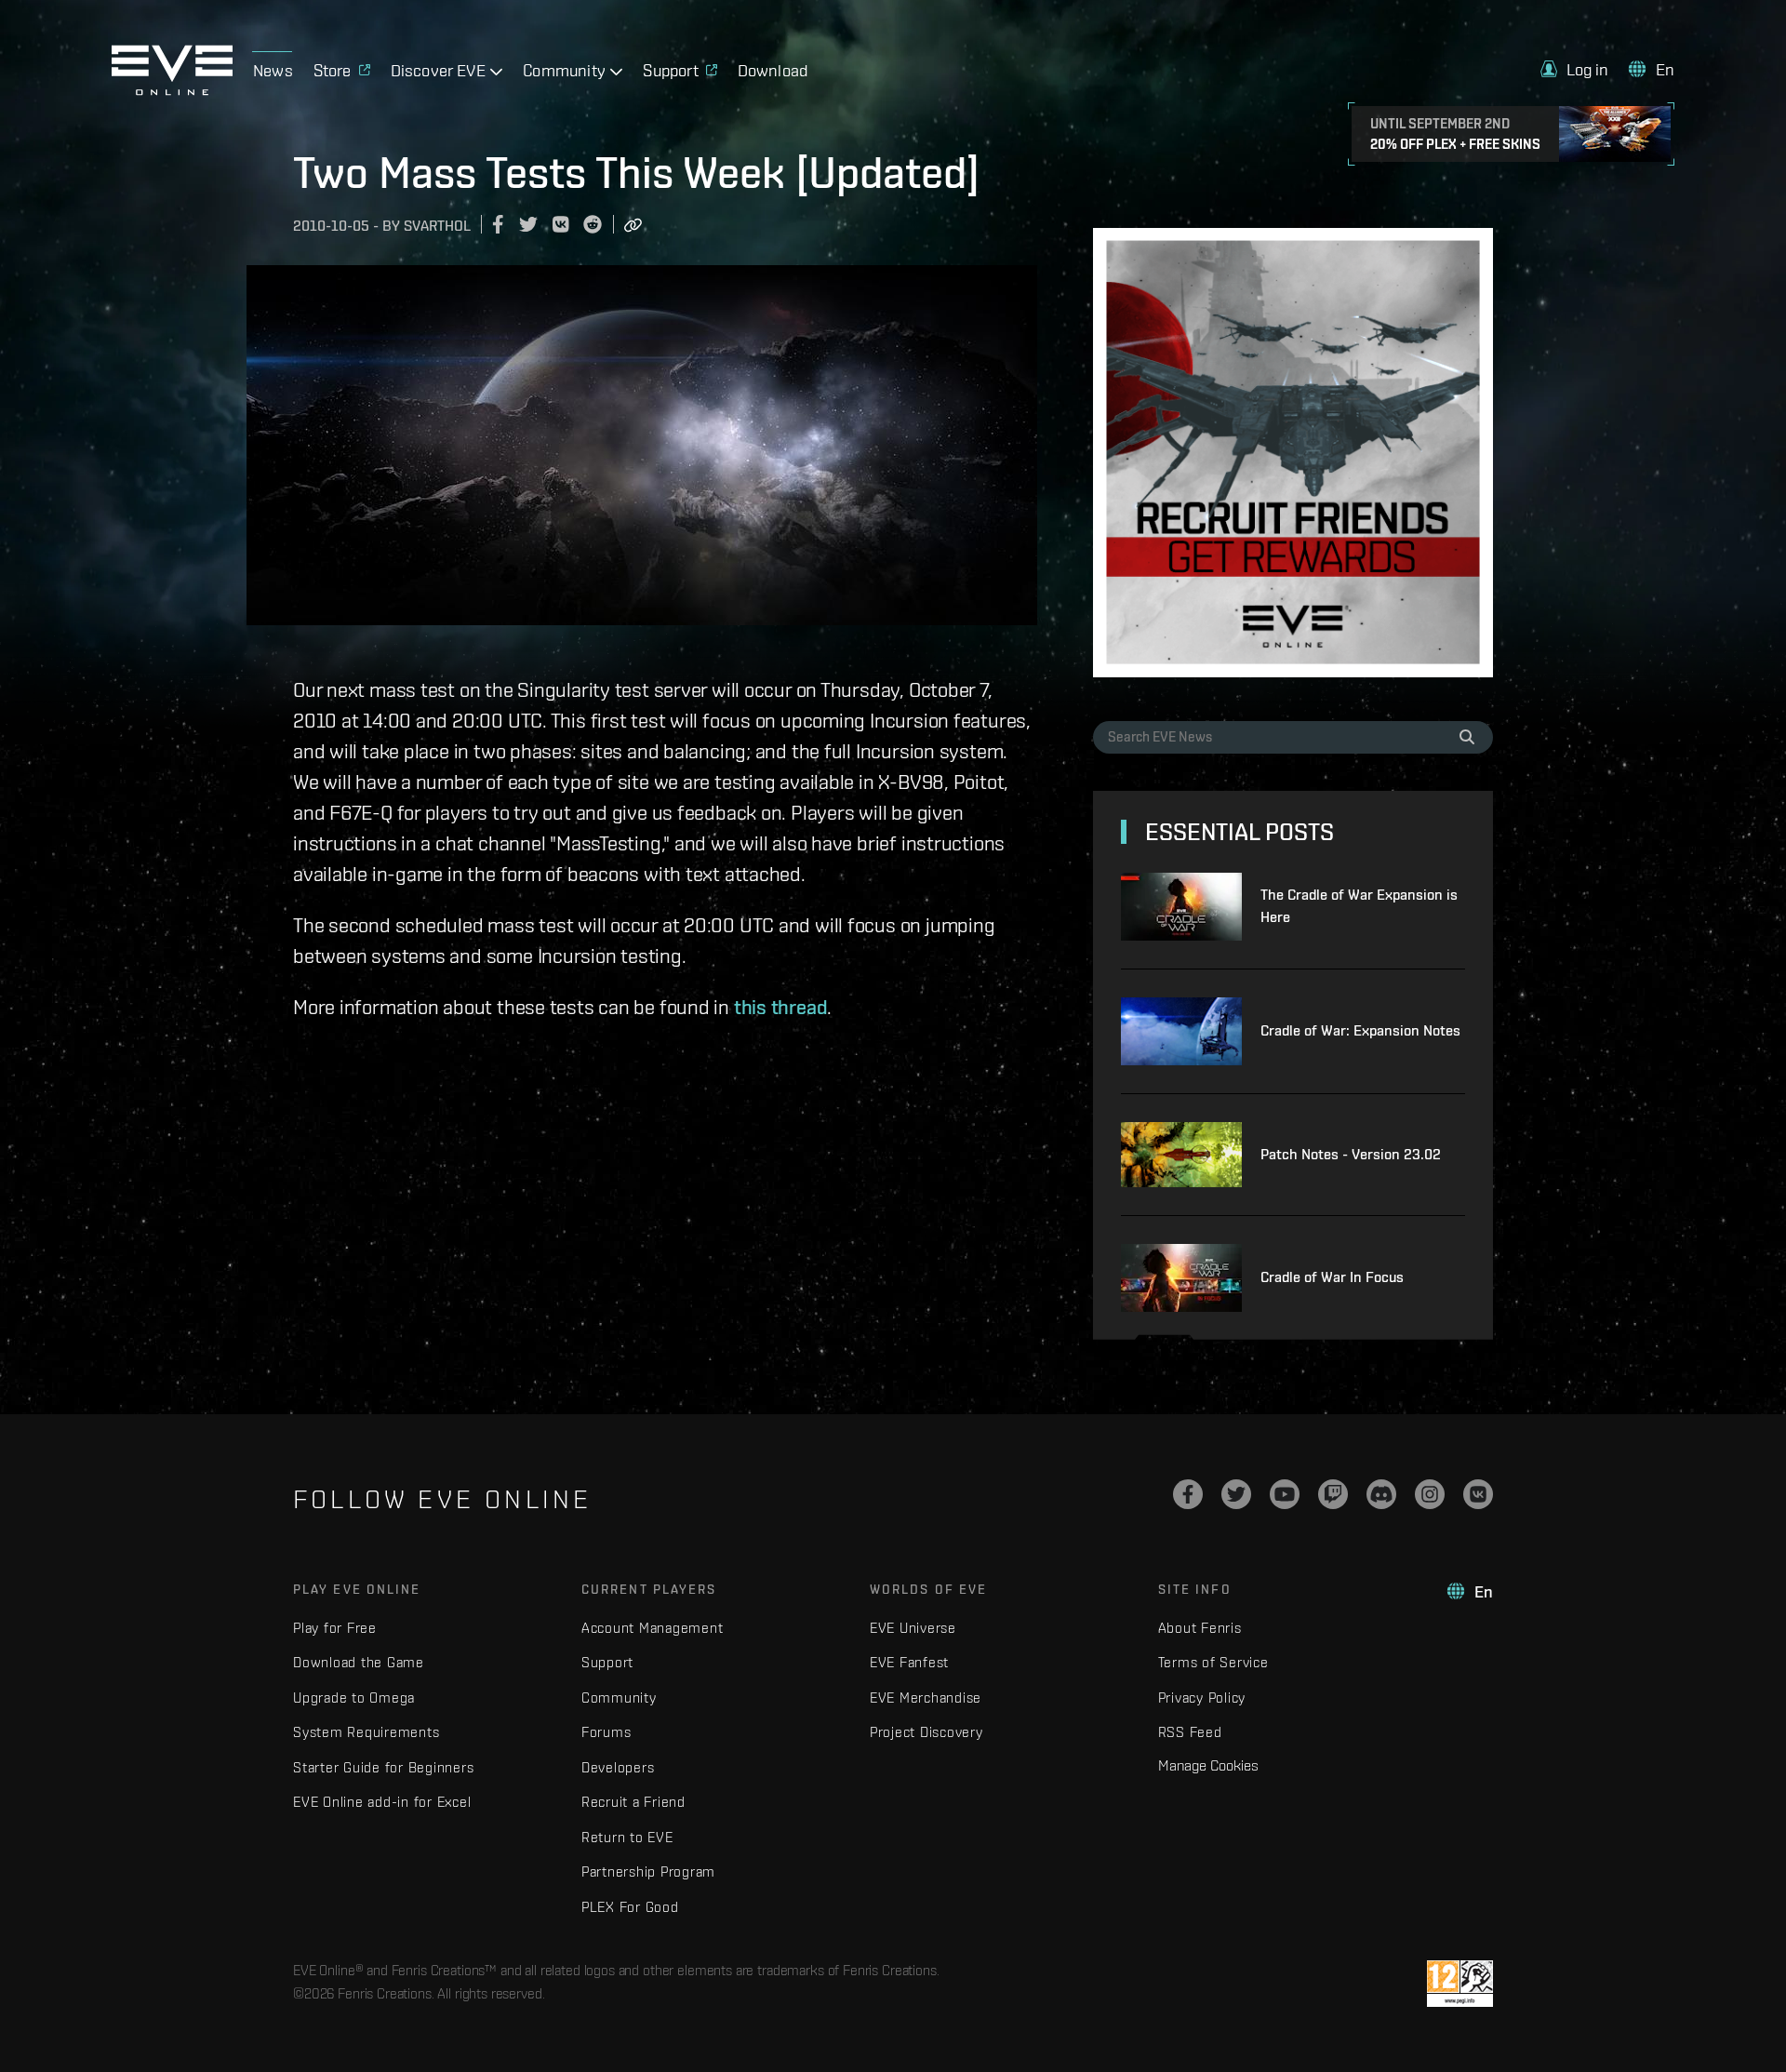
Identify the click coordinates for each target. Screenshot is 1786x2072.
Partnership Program (648, 1871)
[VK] (1478, 1494)
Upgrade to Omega (354, 1698)
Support (607, 1662)
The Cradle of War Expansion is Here (1359, 906)
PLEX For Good (630, 1907)
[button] (1575, 69)
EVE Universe (913, 1628)
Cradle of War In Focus (1332, 1277)
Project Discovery (926, 1732)
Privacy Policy (1202, 1698)
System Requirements (366, 1732)
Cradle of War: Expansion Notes (1360, 1030)
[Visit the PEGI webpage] (1460, 1984)
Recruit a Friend (633, 1802)
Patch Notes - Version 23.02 (1351, 1154)
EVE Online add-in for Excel (382, 1802)
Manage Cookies (1208, 1765)
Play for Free (335, 1628)
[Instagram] (1430, 1494)
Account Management (653, 1628)
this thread (781, 1007)
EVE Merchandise (926, 1698)
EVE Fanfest (909, 1662)
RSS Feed (1190, 1732)
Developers (618, 1767)
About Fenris (1200, 1628)
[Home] (172, 90)
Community (619, 1698)
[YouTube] (1285, 1494)
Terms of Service (1213, 1662)
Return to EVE (627, 1837)
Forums (606, 1732)
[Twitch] (1333, 1494)
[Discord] (1381, 1494)
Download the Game (359, 1662)
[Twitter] (1236, 1494)
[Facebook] (1188, 1494)
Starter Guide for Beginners (383, 1767)
